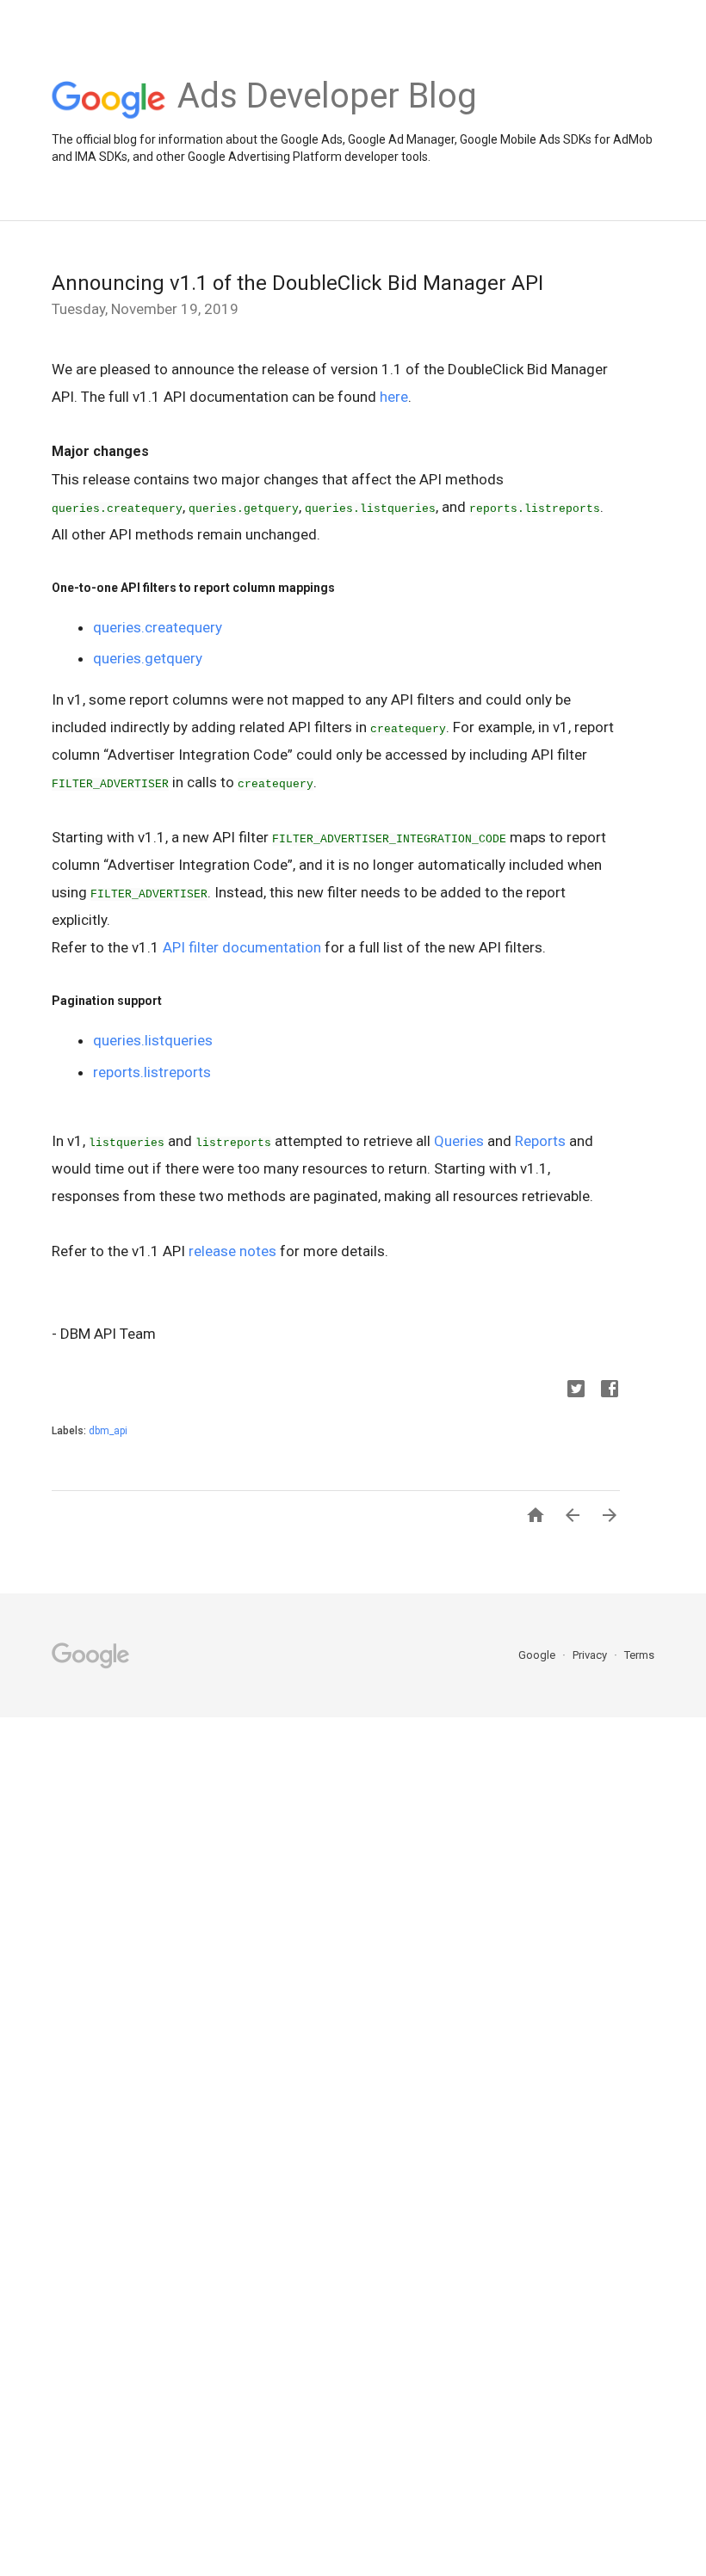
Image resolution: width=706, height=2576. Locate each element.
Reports (540, 1141)
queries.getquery (148, 658)
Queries (459, 1141)
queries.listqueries (153, 1040)
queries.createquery (158, 627)
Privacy (591, 1655)
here (394, 397)
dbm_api (108, 1431)
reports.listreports (152, 1072)
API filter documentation (242, 947)
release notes (232, 1251)
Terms (639, 1655)
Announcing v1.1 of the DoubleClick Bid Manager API (297, 283)
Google (538, 1655)
